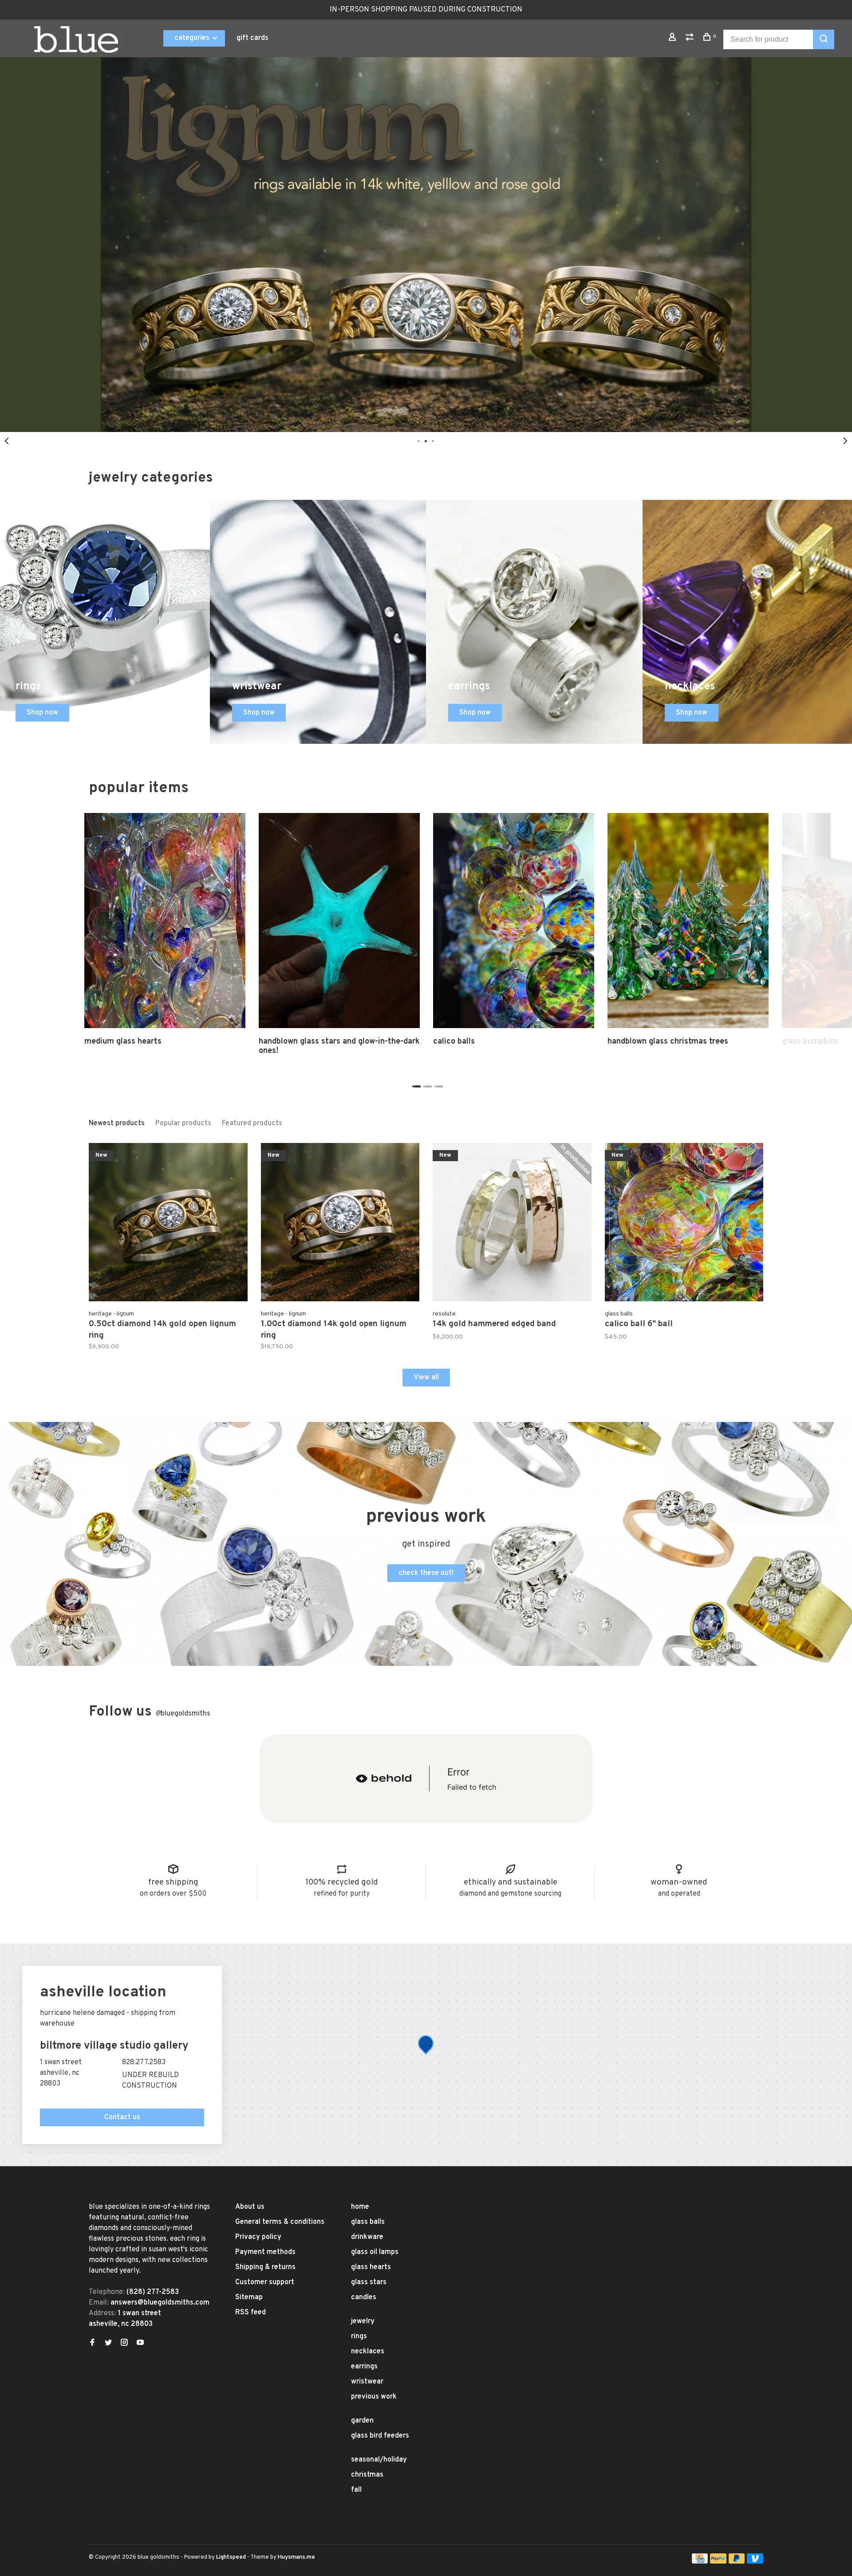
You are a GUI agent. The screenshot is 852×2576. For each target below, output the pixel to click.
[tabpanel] (426, 245)
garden (362, 2421)
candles (364, 2297)
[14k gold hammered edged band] (512, 1224)
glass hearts (371, 2267)
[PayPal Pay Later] (737, 2562)
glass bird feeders (380, 2436)
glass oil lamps (375, 2252)
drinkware (367, 2237)
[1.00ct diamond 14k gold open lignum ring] (340, 1224)
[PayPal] (718, 2562)
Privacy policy (258, 2237)
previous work (374, 2397)
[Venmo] (755, 2562)
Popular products (183, 1123)
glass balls (368, 2222)
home (360, 2207)
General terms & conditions (280, 2222)
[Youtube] (140, 2344)
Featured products (252, 1123)
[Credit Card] (700, 2562)
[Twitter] (108, 2344)
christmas (367, 2475)
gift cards (252, 38)
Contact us (122, 2117)
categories (193, 38)
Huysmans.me (296, 2557)
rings (359, 2336)
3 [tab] (437, 1084)
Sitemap (249, 2297)
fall (356, 2490)
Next (845, 441)
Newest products (117, 1123)
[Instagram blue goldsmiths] (124, 2344)
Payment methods (265, 2252)
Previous (7, 441)
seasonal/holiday (379, 2460)
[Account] (673, 39)
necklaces (368, 2352)
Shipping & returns (265, 2267)
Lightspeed (231, 2557)
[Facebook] (92, 2344)
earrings (364, 2367)
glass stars (369, 2282)
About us (250, 2207)
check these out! (426, 1573)
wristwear (367, 2382)
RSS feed (250, 2313)
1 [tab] (415, 1084)
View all (426, 1378)
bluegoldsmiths (183, 1714)
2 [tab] (426, 1084)
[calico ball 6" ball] (684, 1224)
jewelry (363, 2321)
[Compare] (691, 39)
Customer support (265, 2282)
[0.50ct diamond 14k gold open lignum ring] (168, 1224)
